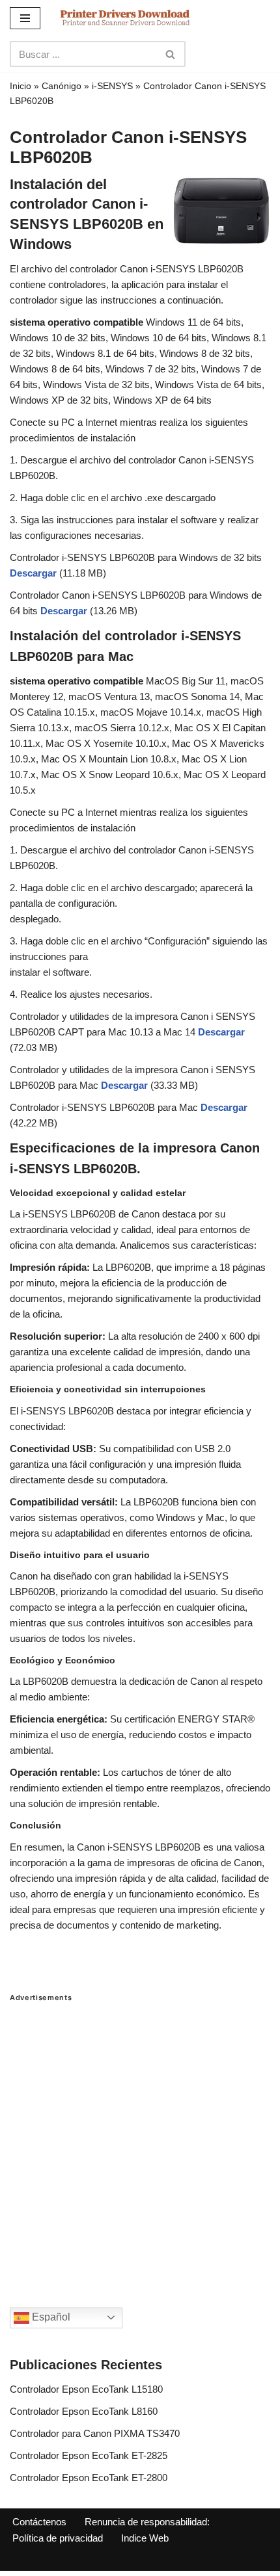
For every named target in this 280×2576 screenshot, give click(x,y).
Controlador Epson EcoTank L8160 (84, 2411)
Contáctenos (39, 2522)
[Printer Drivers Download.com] (125, 18)
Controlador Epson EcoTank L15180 (86, 2389)
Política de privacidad (58, 2538)
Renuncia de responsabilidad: (147, 2522)
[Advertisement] (140, 2142)
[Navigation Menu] (25, 18)
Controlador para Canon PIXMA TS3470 (95, 2433)
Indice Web (145, 2538)
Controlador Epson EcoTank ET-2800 (89, 2478)
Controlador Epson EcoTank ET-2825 (89, 2455)
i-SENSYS (112, 86)
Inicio (21, 86)
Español (50, 2317)
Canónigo (62, 86)
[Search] (171, 54)
